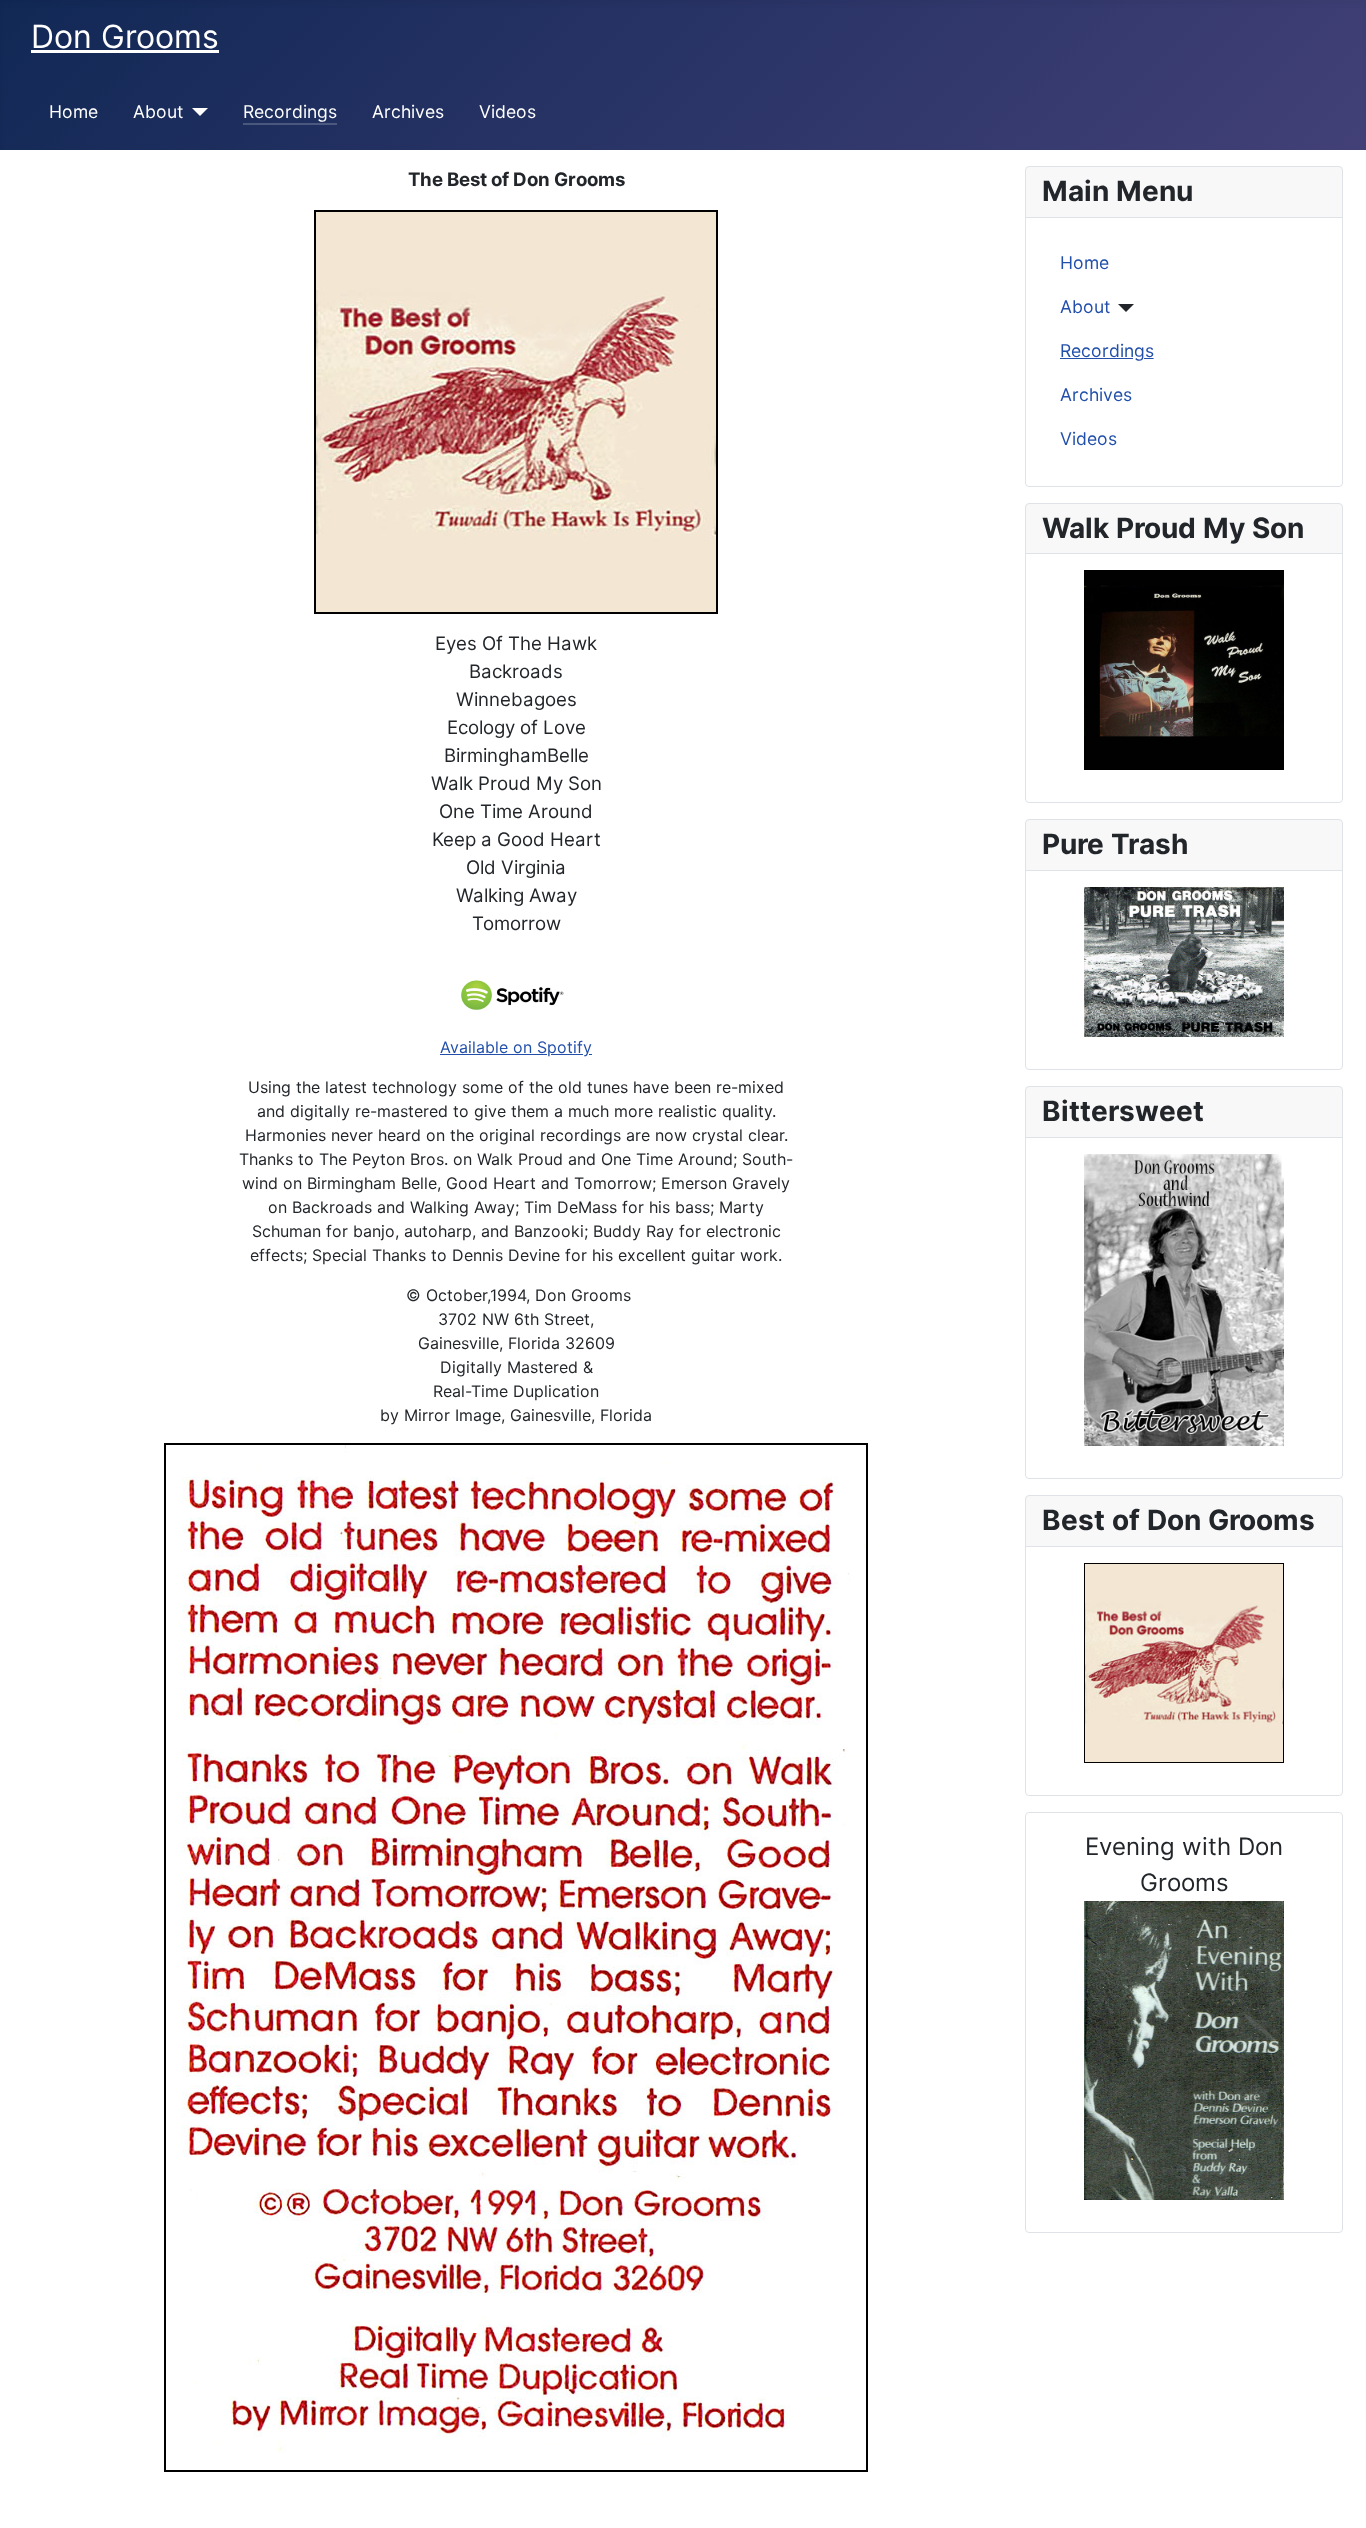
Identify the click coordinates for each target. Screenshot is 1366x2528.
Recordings (290, 111)
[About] (195, 112)
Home (73, 111)
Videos (507, 111)
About (158, 111)
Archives (408, 111)
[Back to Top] (1331, 2491)
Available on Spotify (516, 1047)
